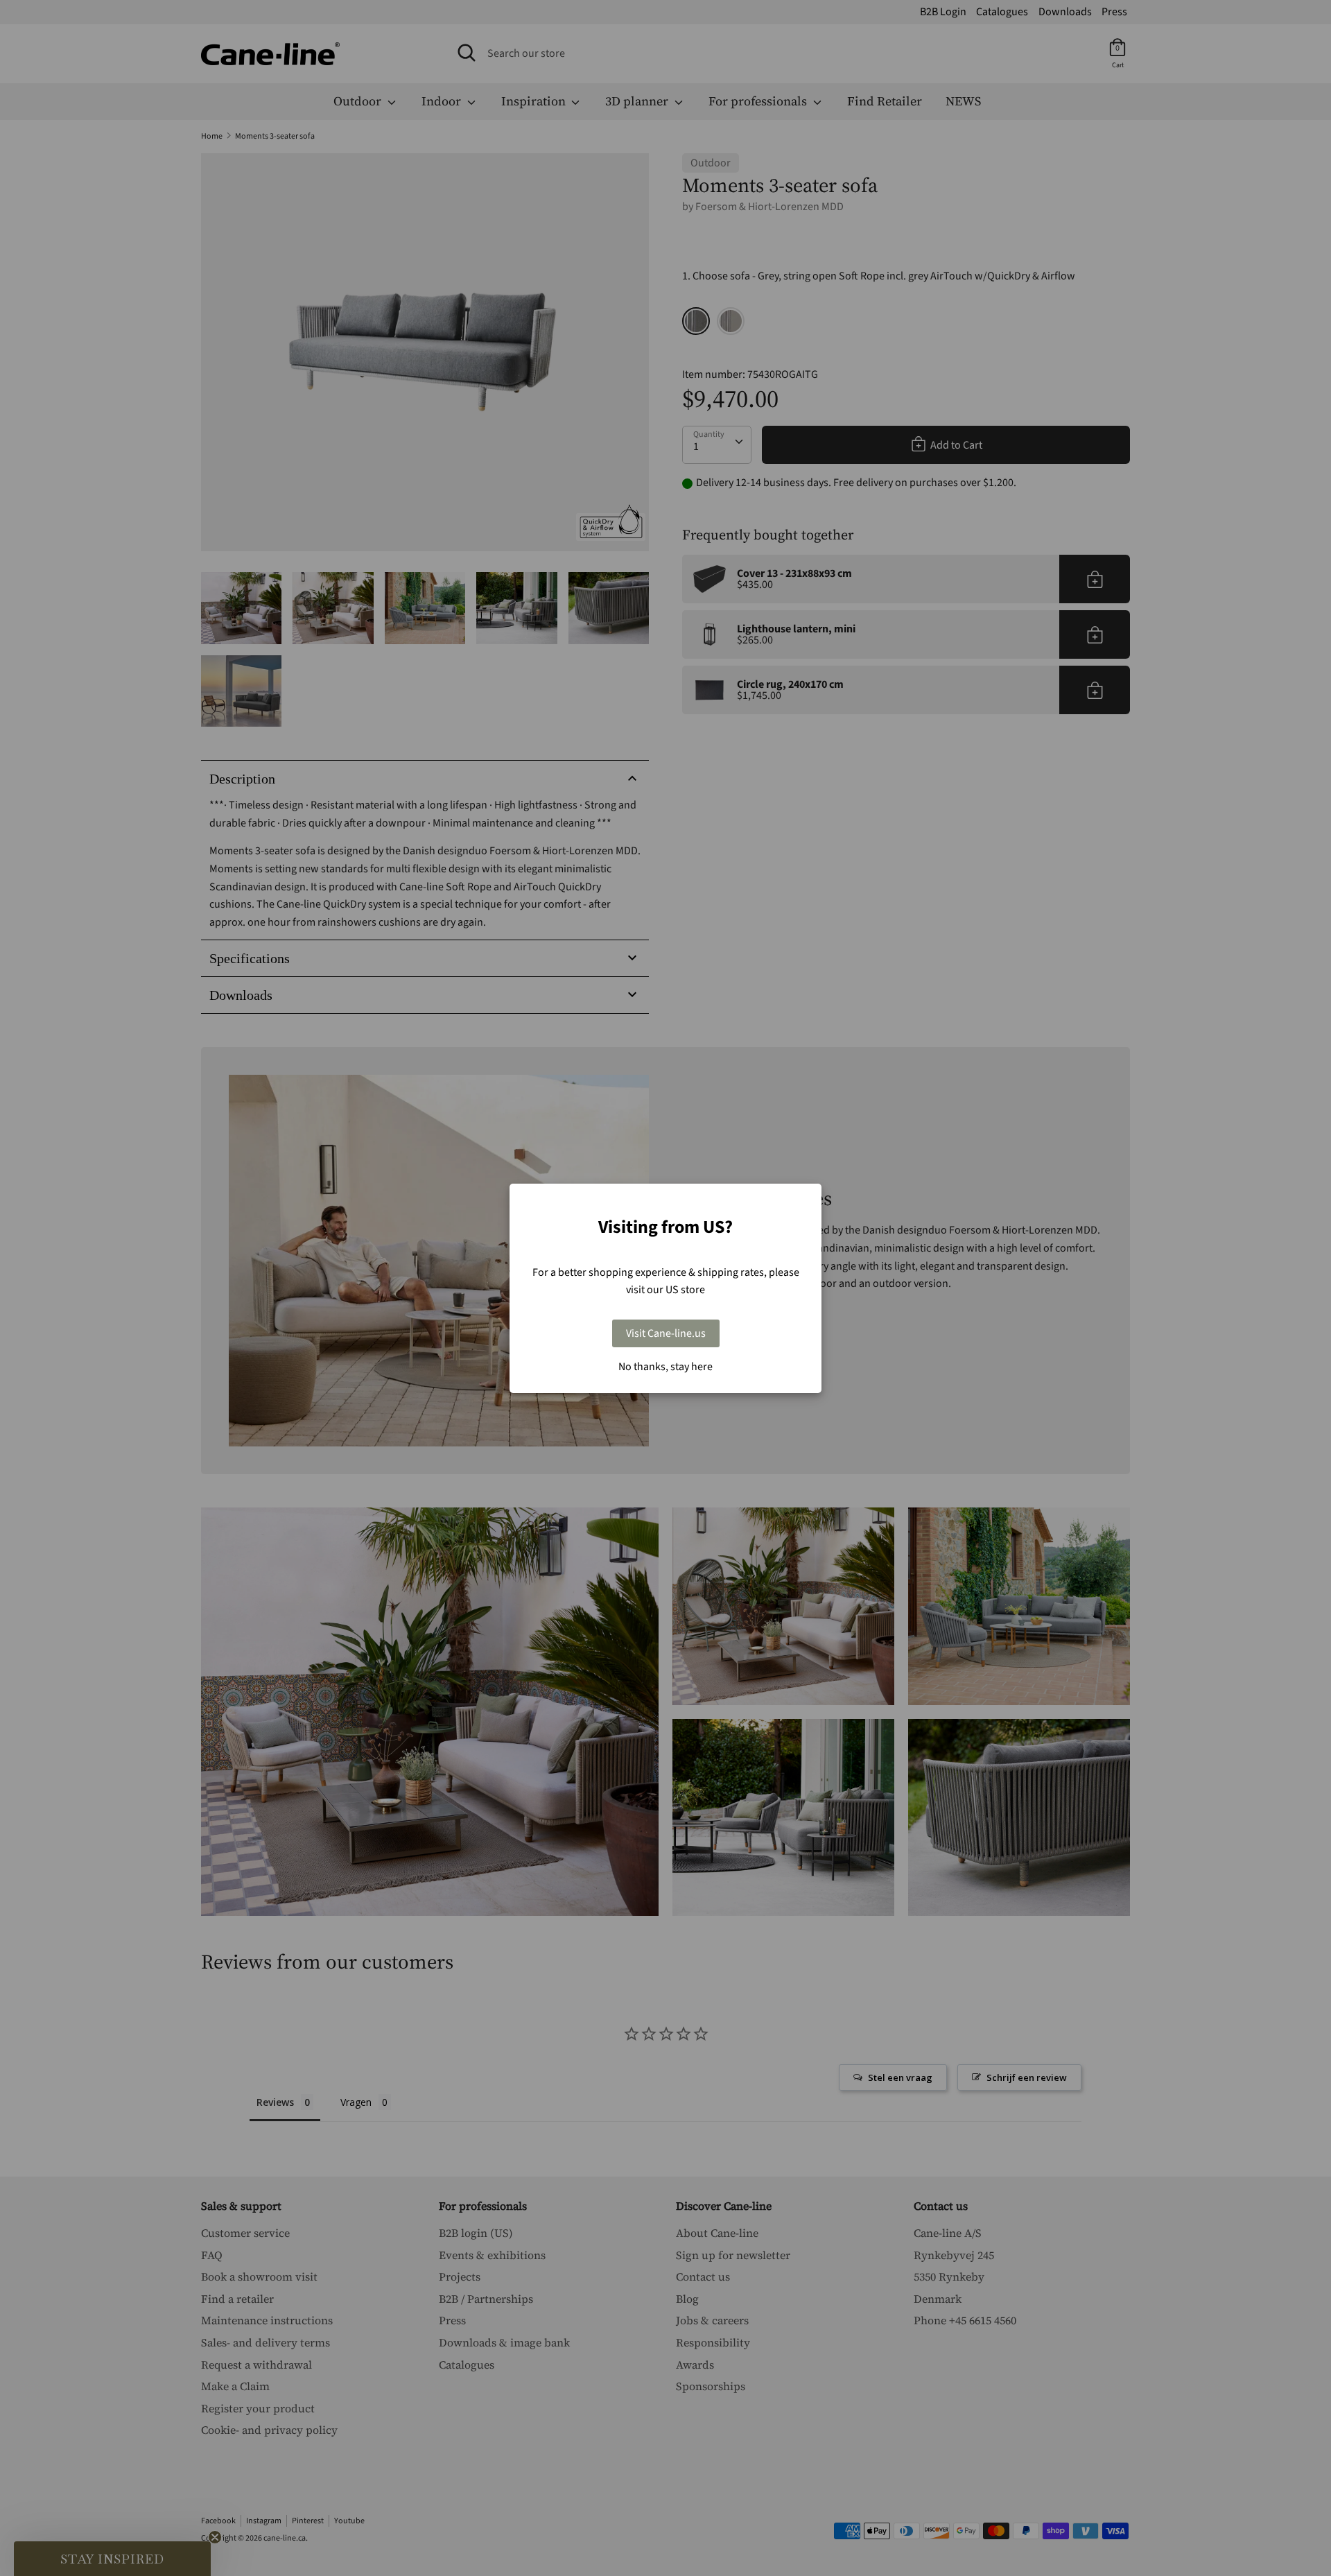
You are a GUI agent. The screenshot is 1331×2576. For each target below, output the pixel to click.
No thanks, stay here (665, 1367)
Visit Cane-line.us (666, 1333)
